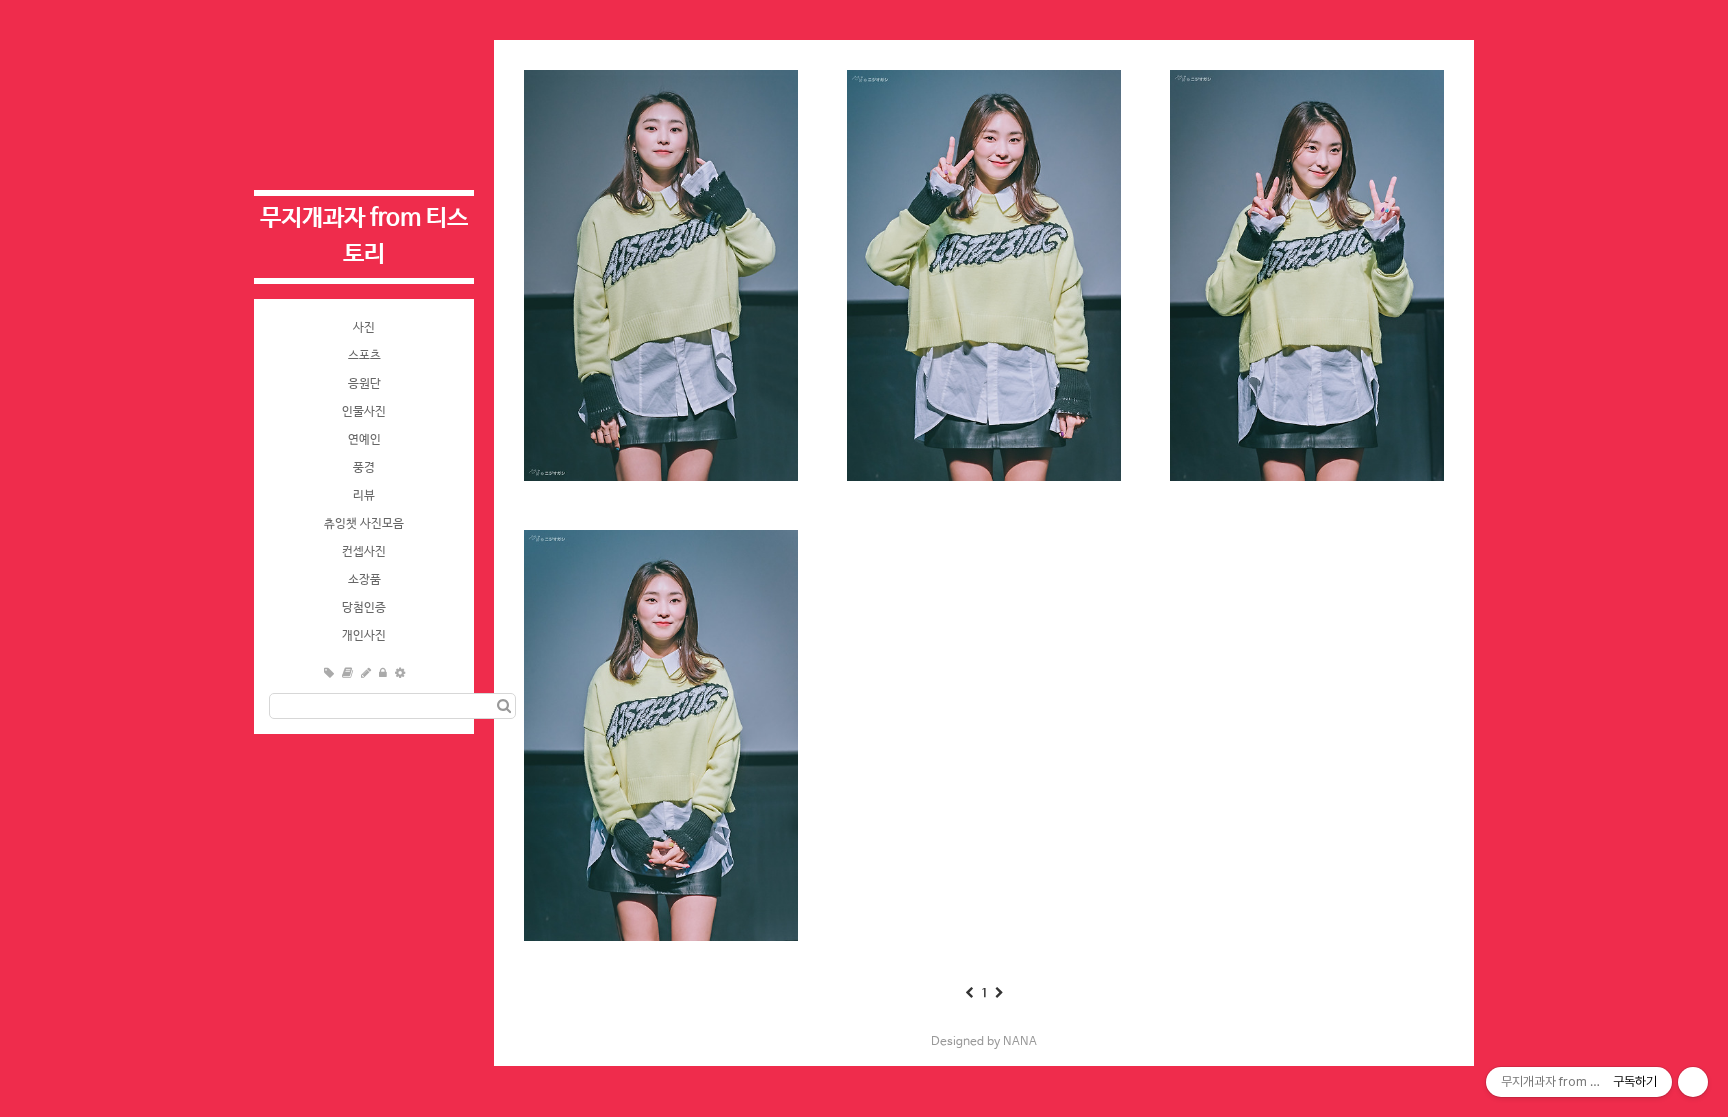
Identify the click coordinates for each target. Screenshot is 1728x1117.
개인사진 (364, 636)
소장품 (364, 580)
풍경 (364, 468)
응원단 (364, 384)
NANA (1020, 1042)
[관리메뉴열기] (1693, 1082)
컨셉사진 (364, 552)
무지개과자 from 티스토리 (364, 236)
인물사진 (364, 412)
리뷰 (364, 496)
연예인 (364, 440)
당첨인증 (364, 608)
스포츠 (364, 356)
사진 (364, 328)
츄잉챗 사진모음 (364, 524)
